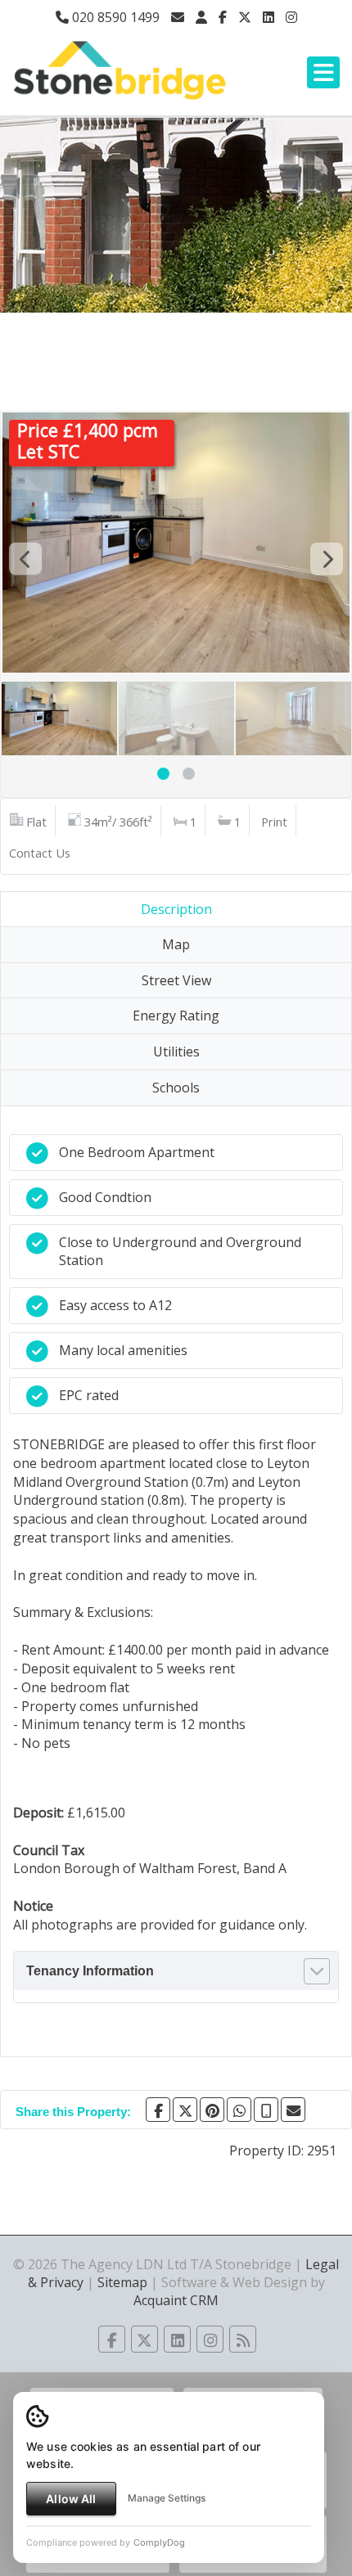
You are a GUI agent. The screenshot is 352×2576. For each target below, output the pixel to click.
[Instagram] (291, 17)
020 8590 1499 (114, 17)
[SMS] (266, 2110)
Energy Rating (176, 1016)
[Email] (293, 2110)
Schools (176, 1088)
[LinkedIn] (269, 17)
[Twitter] (245, 17)
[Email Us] (178, 17)
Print (274, 822)
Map (176, 944)
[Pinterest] (212, 2110)
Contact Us (40, 853)
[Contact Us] (201, 17)
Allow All (71, 2499)
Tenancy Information (90, 1971)
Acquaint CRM (176, 2300)
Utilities (176, 1052)
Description (176, 909)
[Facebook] (223, 17)
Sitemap (122, 2282)
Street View (176, 980)
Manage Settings (167, 2498)
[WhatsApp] (239, 2110)
